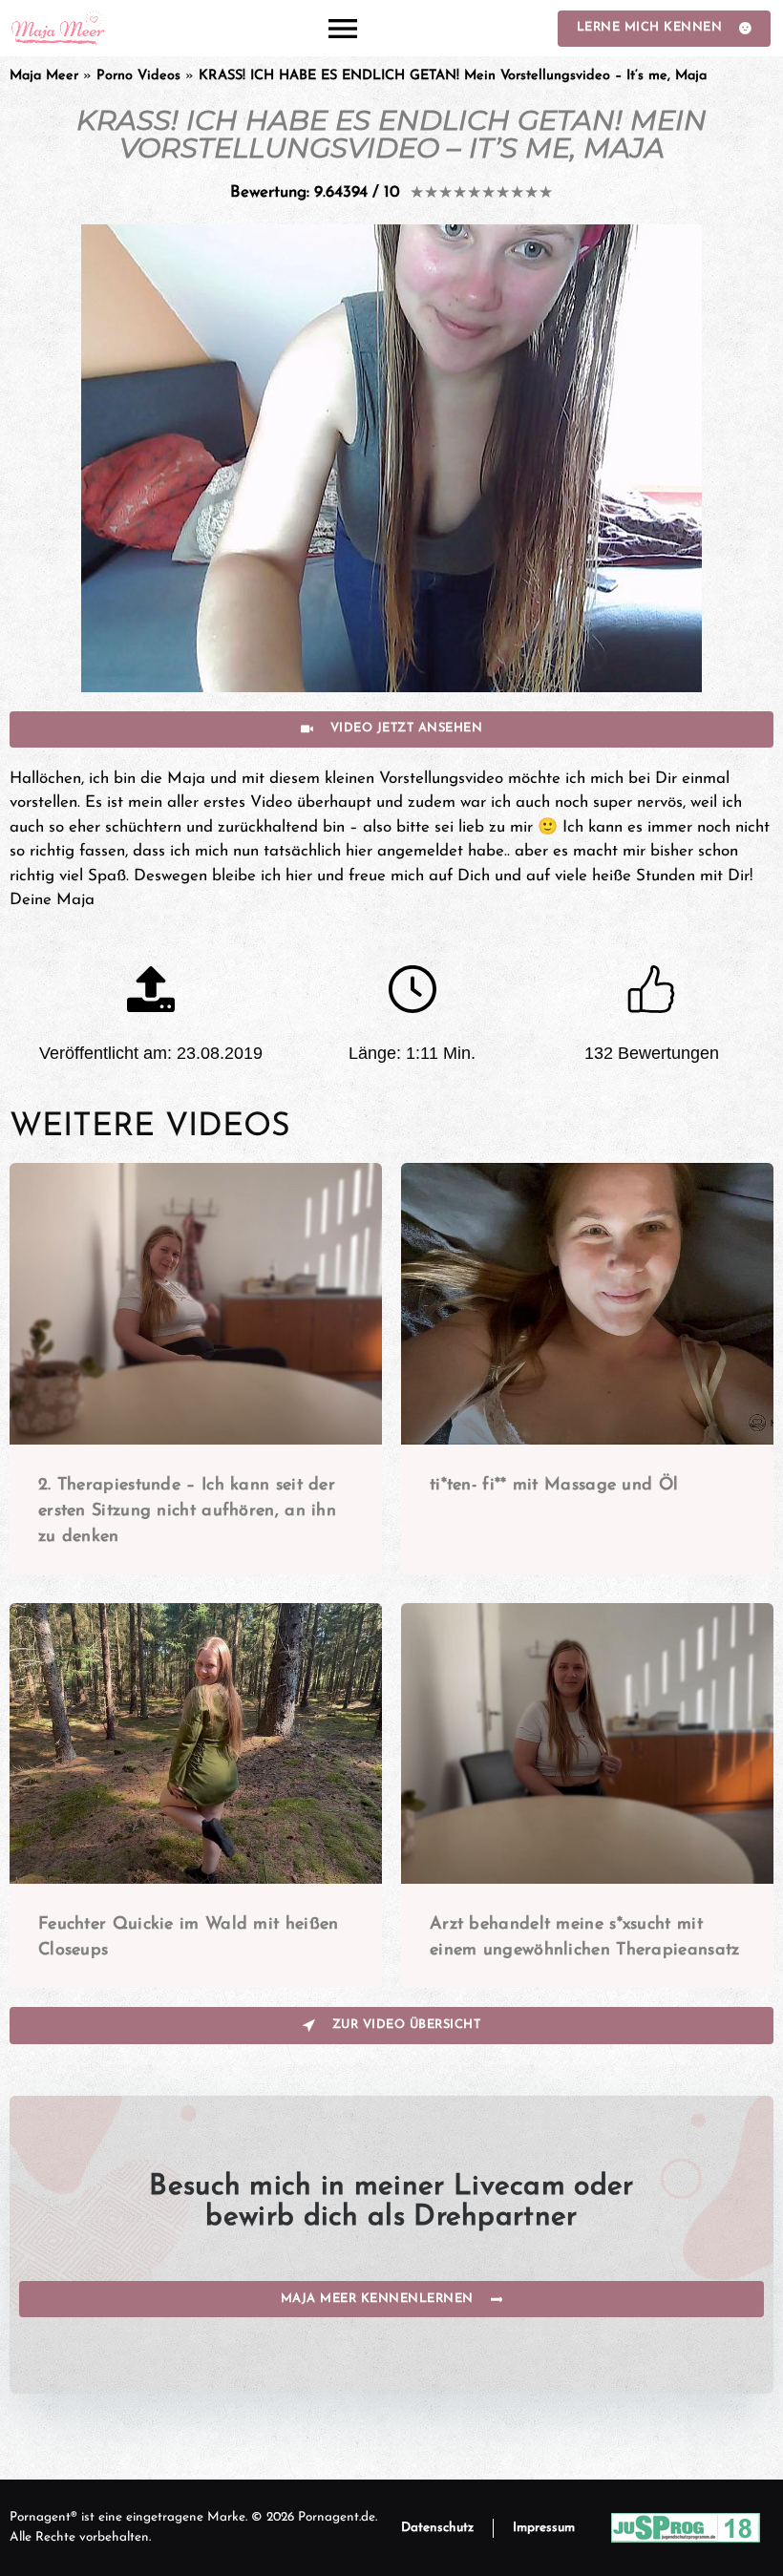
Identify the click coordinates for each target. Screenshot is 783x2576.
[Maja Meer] (59, 28)
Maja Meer (44, 76)
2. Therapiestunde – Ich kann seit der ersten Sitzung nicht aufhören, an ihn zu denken (187, 1511)
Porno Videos (138, 76)
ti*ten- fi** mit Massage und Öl (554, 1486)
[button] (342, 28)
